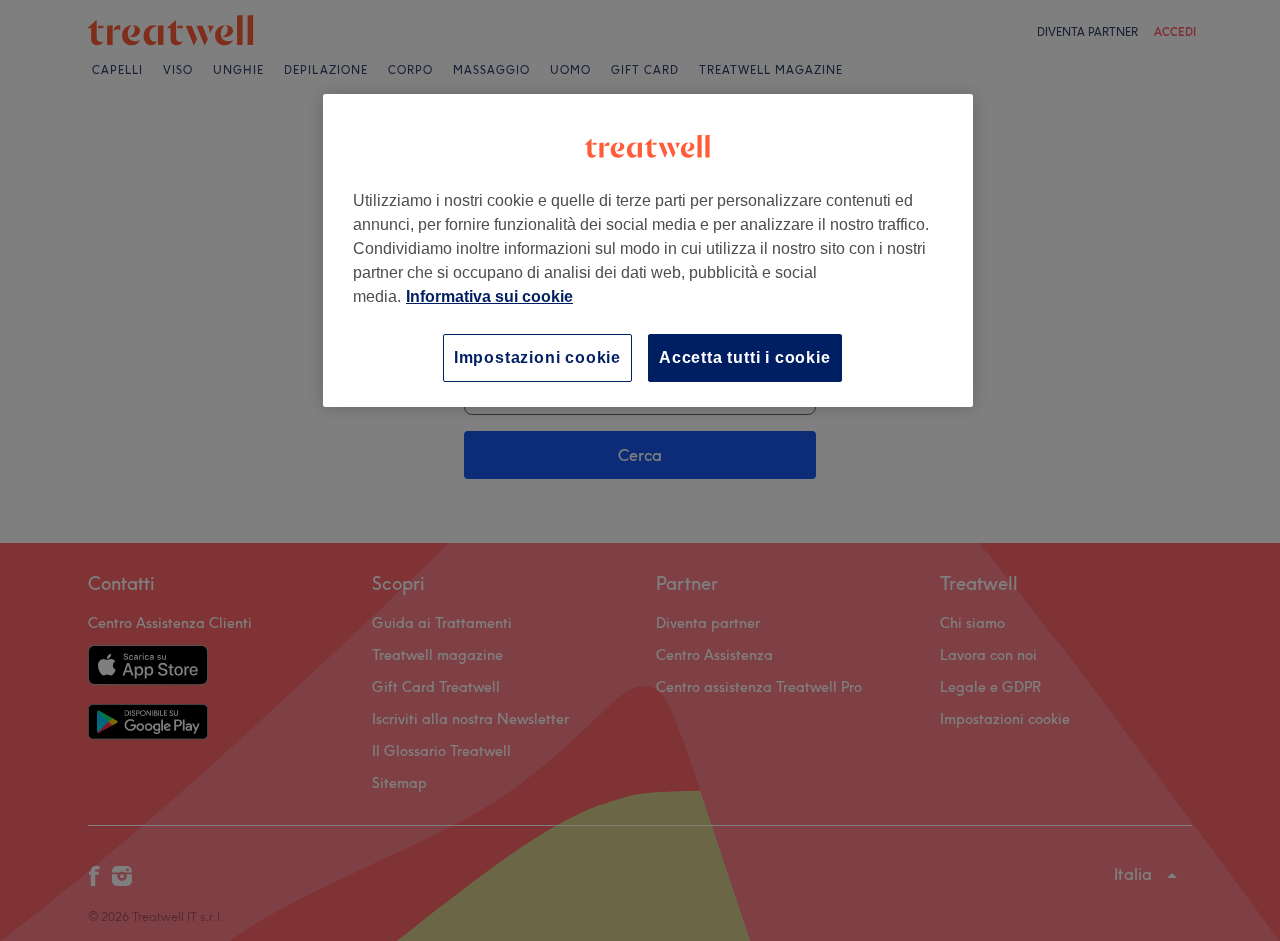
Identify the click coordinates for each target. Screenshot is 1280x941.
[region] (648, 250)
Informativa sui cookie (489, 296)
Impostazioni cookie (537, 357)
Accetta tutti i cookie (745, 357)
